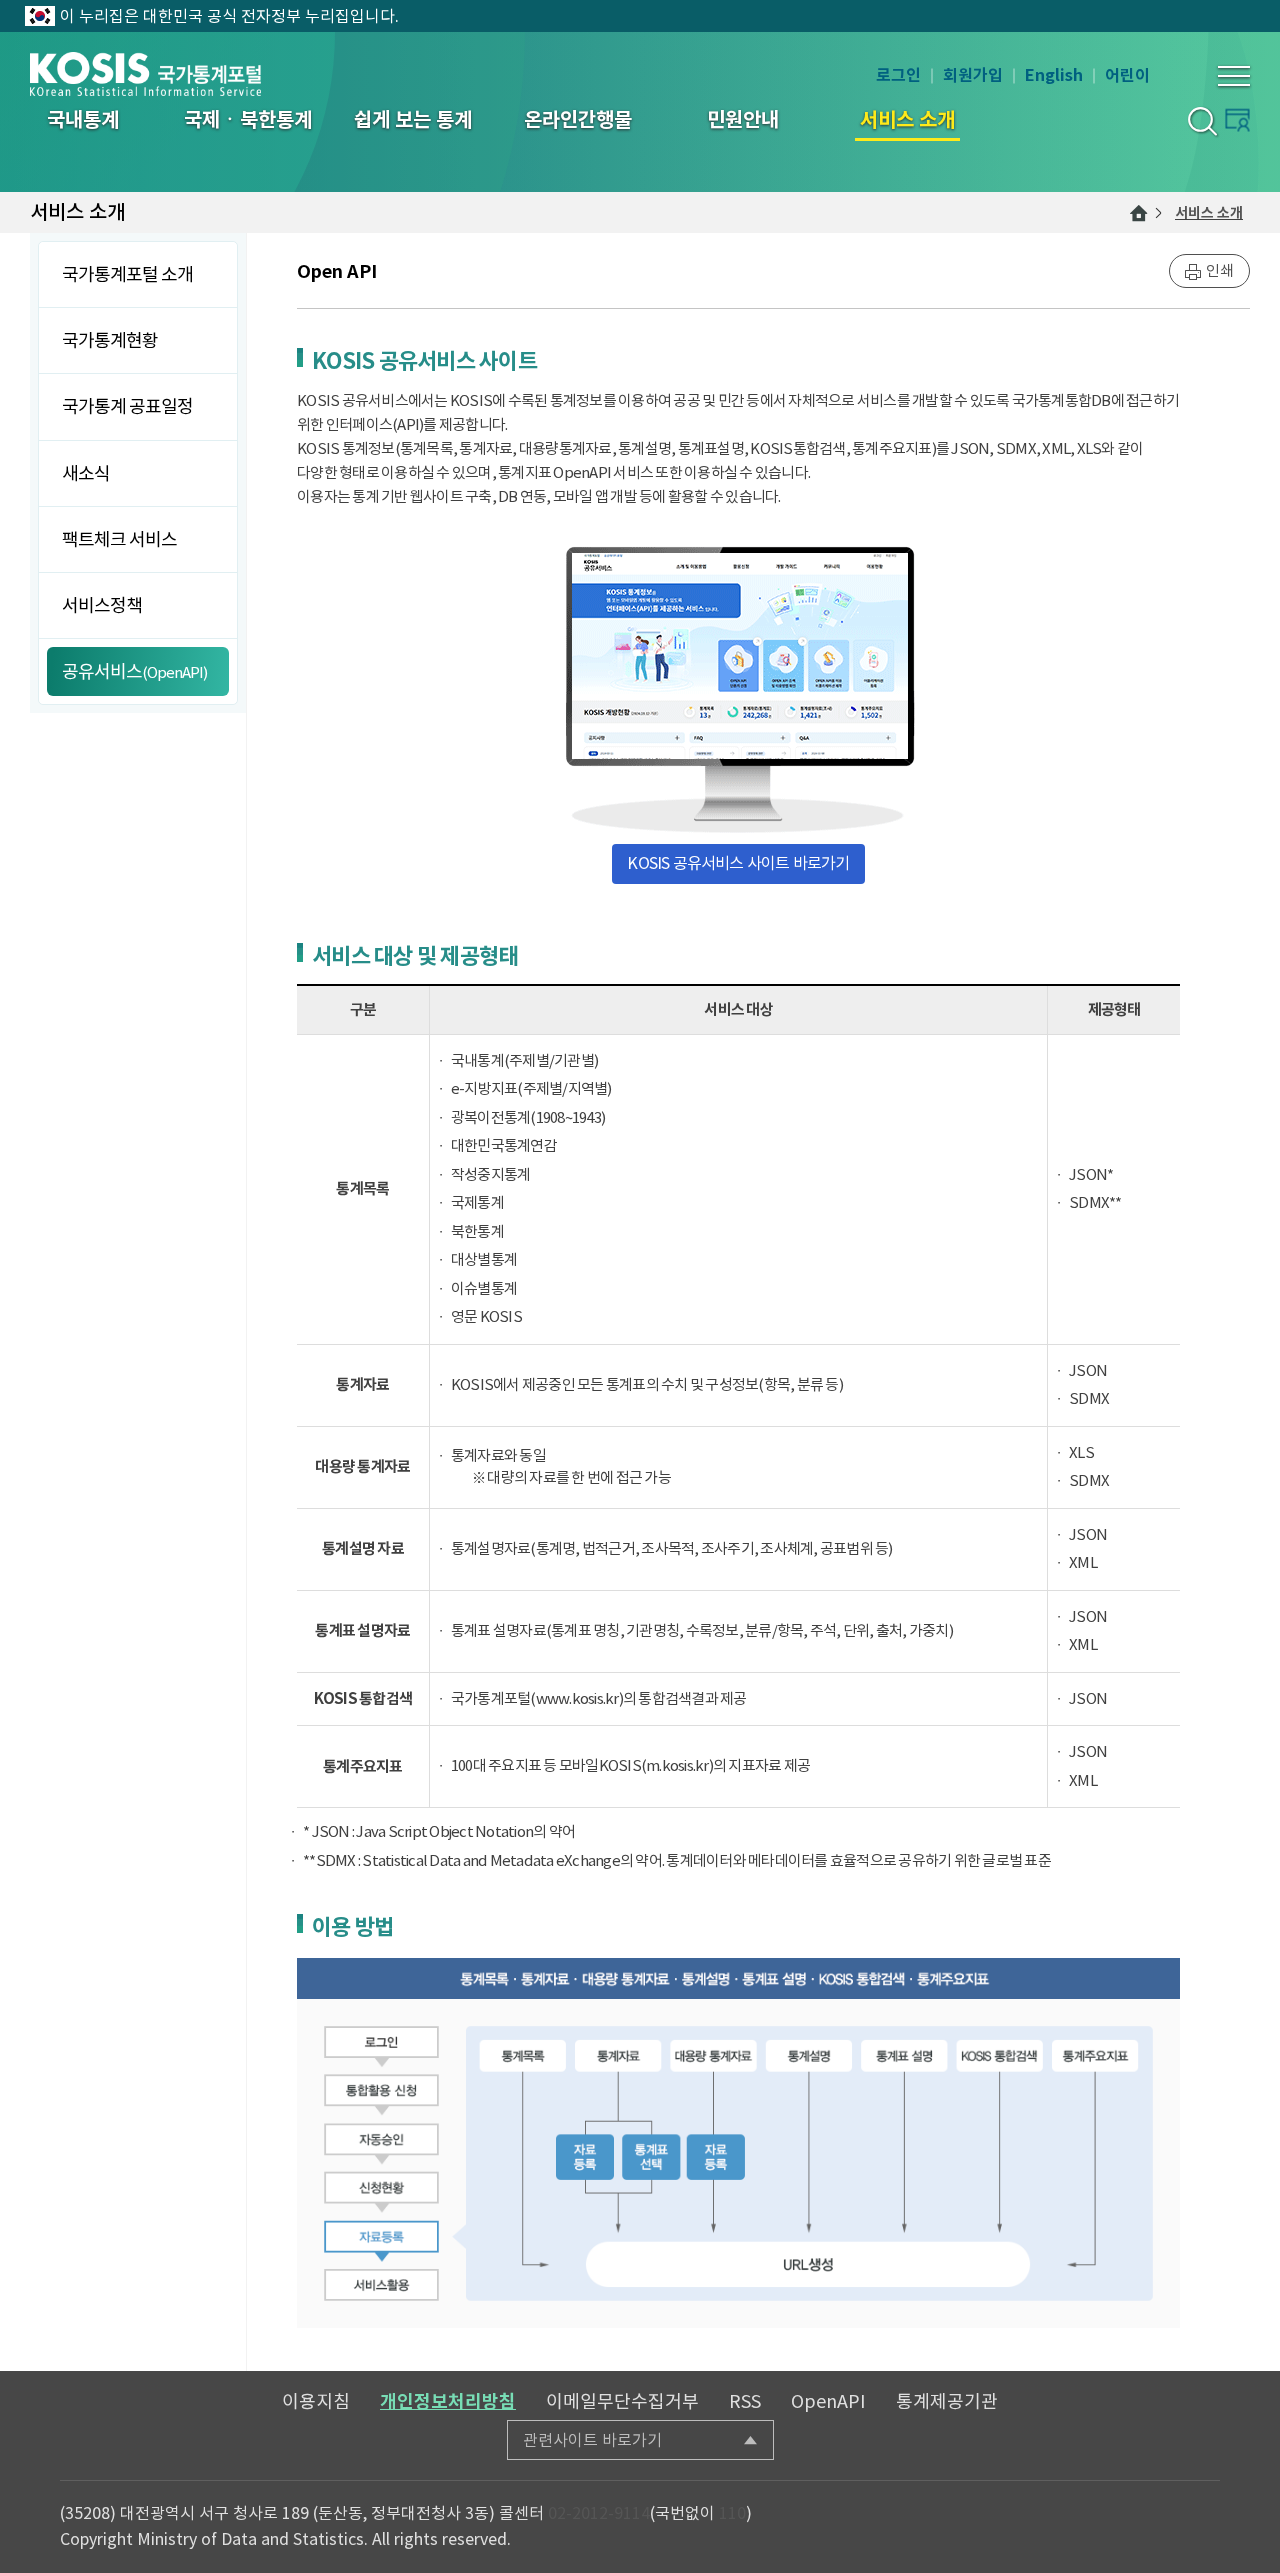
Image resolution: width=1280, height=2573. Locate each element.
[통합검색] (1201, 120)
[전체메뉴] (1234, 76)
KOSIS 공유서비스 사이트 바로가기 (738, 863)
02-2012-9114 (599, 2513)
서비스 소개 (1209, 213)
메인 (1139, 213)
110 (732, 2513)
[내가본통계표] (1237, 119)
